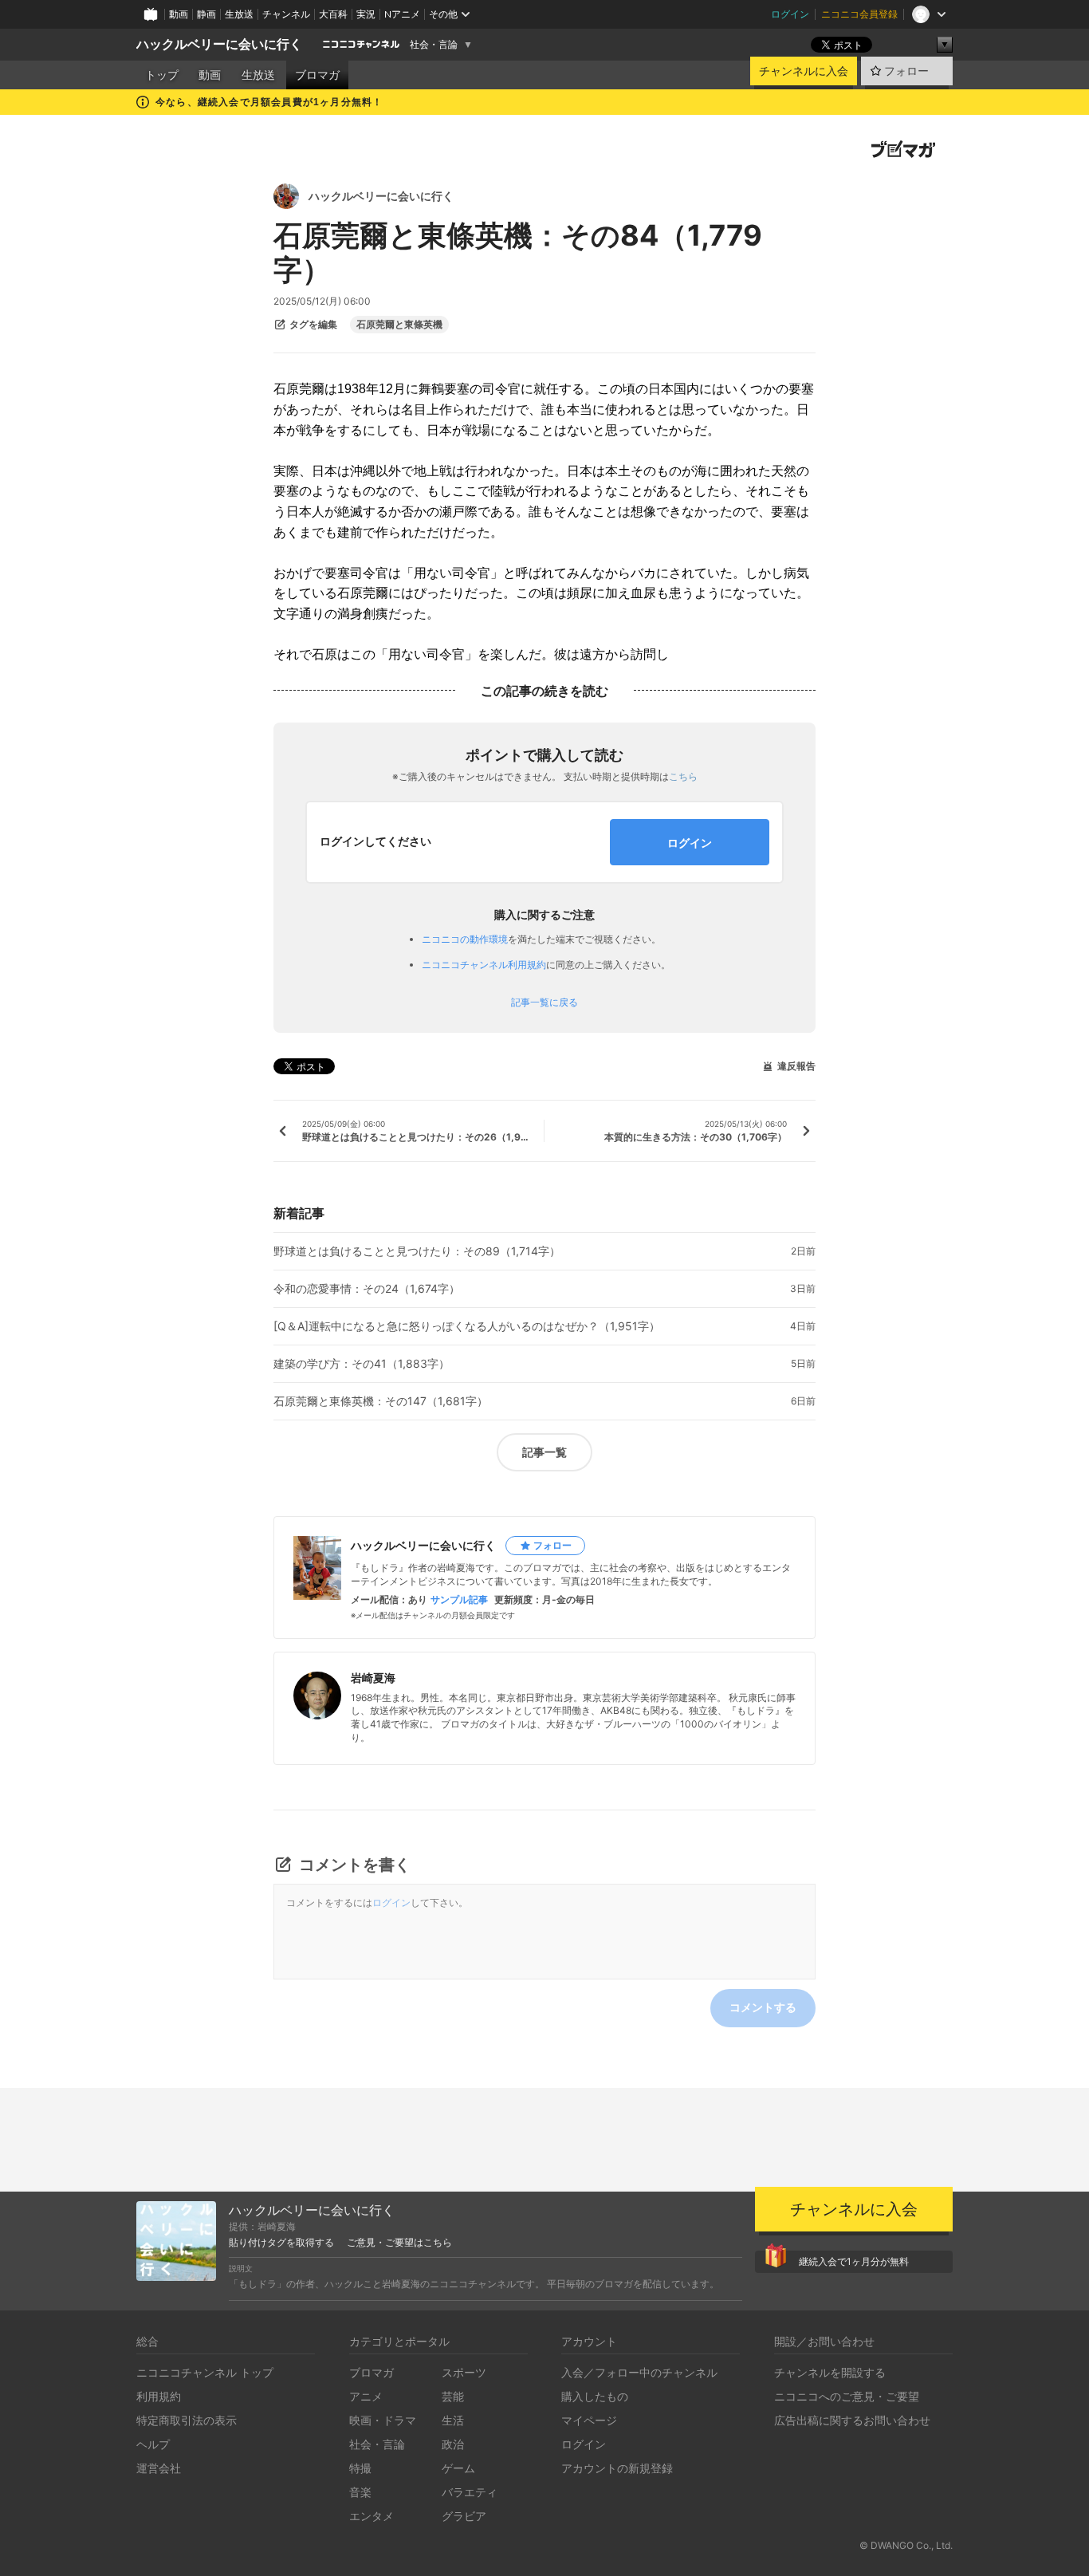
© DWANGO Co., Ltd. (906, 2545)
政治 (453, 2444)
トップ (162, 75)
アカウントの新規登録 (617, 2468)
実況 (366, 14)
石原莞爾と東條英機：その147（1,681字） (381, 1401)
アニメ (366, 2396)
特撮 (360, 2468)
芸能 (453, 2396)
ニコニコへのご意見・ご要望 (847, 2396)
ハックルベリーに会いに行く (219, 44)
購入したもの (595, 2396)
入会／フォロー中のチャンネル (639, 2372)
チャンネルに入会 (804, 71)
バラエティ (470, 2492)
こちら (683, 776)
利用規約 (159, 2396)
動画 (179, 14)
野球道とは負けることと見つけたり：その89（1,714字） (417, 1251)
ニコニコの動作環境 (465, 939)
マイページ (589, 2420)
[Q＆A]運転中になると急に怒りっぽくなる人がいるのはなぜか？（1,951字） (467, 1326)
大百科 (333, 14)
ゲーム (458, 2468)
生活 (453, 2420)
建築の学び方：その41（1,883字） (362, 1364)
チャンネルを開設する (830, 2372)
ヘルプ (153, 2444)
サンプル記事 (459, 1600)
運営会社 (159, 2468)
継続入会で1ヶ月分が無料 (854, 2261)
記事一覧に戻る (544, 1002)
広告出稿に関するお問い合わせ (852, 2420)
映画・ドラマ (383, 2420)
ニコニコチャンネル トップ (205, 2372)
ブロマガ (317, 75)
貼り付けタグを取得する (281, 2243)
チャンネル (286, 14)
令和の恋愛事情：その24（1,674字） (367, 1289)
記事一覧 (544, 1452)
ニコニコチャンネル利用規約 (484, 965)
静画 (206, 14)
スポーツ (464, 2372)
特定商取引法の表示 (187, 2420)
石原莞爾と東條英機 (399, 325)
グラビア (464, 2516)
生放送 (239, 14)
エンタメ (372, 2516)
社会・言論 (434, 45)
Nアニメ (402, 14)
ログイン (790, 14)
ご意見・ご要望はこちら (399, 2243)
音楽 (360, 2492)
